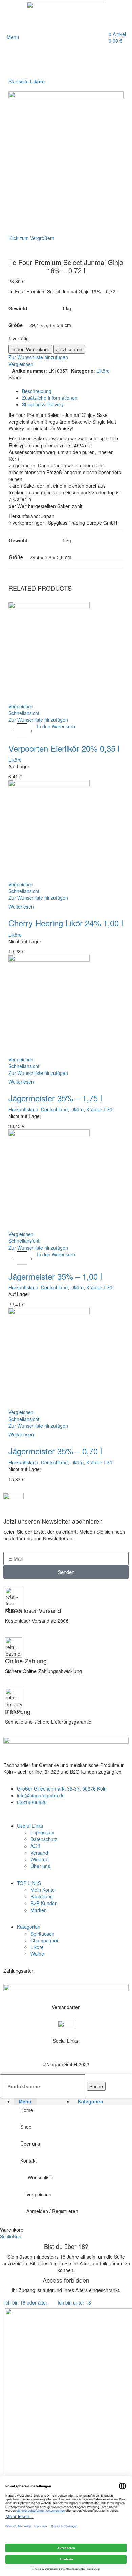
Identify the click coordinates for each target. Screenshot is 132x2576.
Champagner (45, 1940)
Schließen (11, 2236)
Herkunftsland (23, 1109)
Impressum (42, 1832)
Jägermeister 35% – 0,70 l (55, 1451)
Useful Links (30, 1826)
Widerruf (40, 1859)
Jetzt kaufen (69, 349)
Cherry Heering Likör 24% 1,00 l (66, 923)
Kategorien (29, 1927)
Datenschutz (44, 1839)
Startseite (19, 81)
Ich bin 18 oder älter (26, 2302)
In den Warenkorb (30, 349)
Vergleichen (39, 2194)
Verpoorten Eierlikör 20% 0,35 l (64, 748)
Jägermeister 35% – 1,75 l (55, 1098)
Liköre (37, 81)
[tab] (73, 391)
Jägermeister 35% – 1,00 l (55, 1276)
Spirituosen (42, 1934)
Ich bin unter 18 (74, 2302)
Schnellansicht (24, 713)
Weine (37, 1954)
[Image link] (66, 1990)
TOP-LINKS (29, 1883)
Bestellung (42, 1896)
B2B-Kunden (44, 1903)
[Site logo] (66, 36)
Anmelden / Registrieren (52, 2211)
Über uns (40, 1866)
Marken (39, 1910)
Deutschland (54, 1109)
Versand (39, 1853)
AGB (35, 1846)
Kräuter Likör (100, 1109)
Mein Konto (43, 1890)
